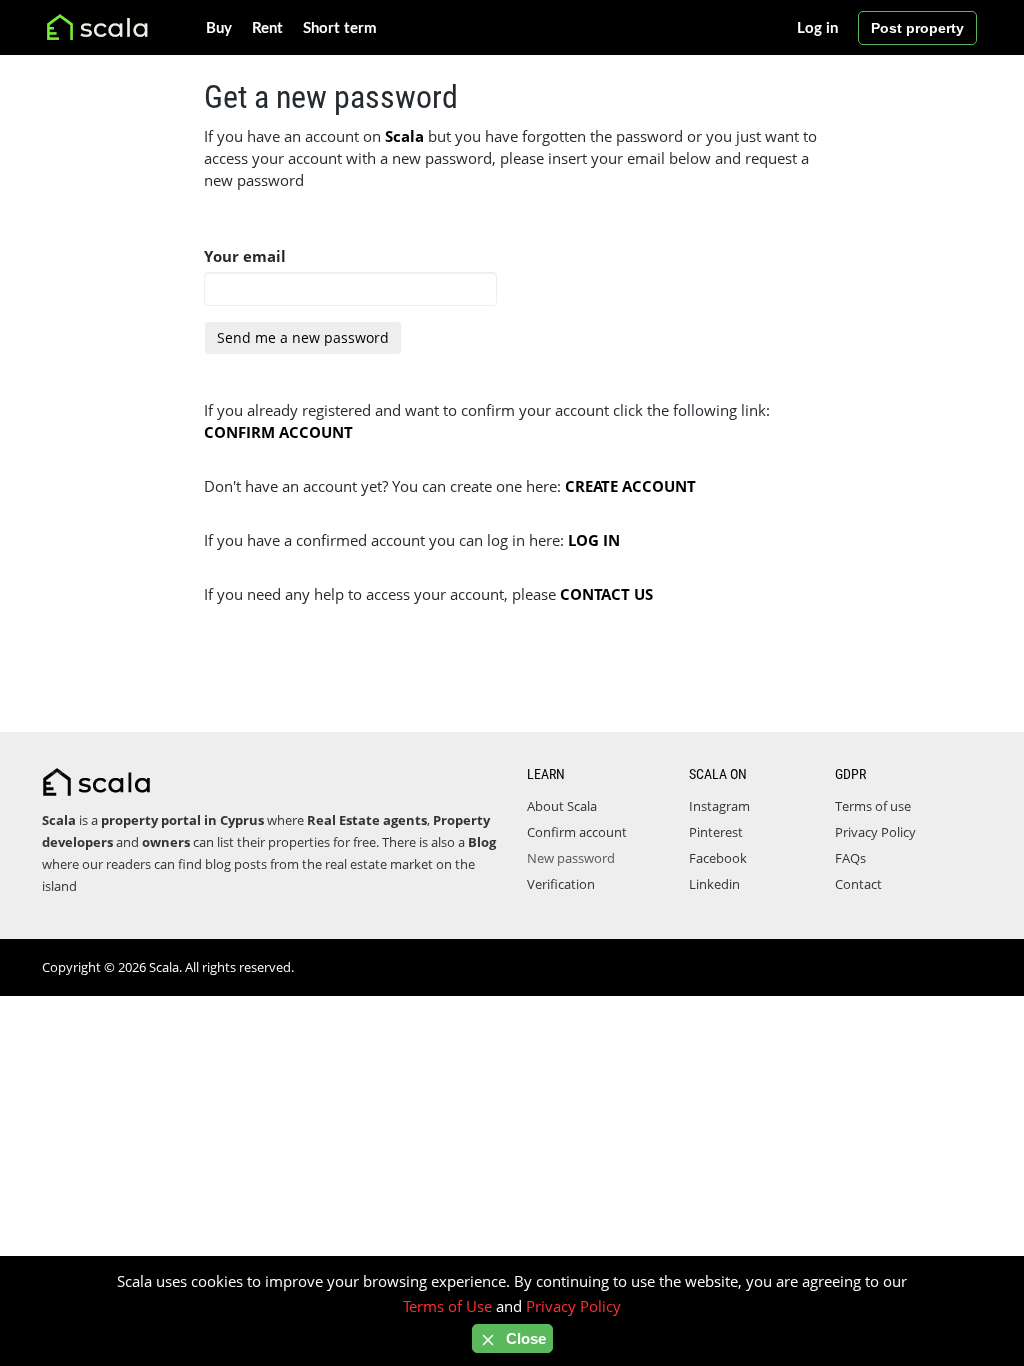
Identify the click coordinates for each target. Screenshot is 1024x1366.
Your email (245, 256)
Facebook (718, 858)
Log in (817, 28)
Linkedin (714, 884)
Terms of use (873, 806)
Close (524, 1338)
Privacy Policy (875, 832)
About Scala (562, 806)
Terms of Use (447, 1306)
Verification (561, 884)
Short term (340, 28)
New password (571, 858)
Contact (858, 884)
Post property (917, 28)
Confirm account (577, 832)
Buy (219, 28)
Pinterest (716, 832)
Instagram (719, 806)
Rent (267, 28)
